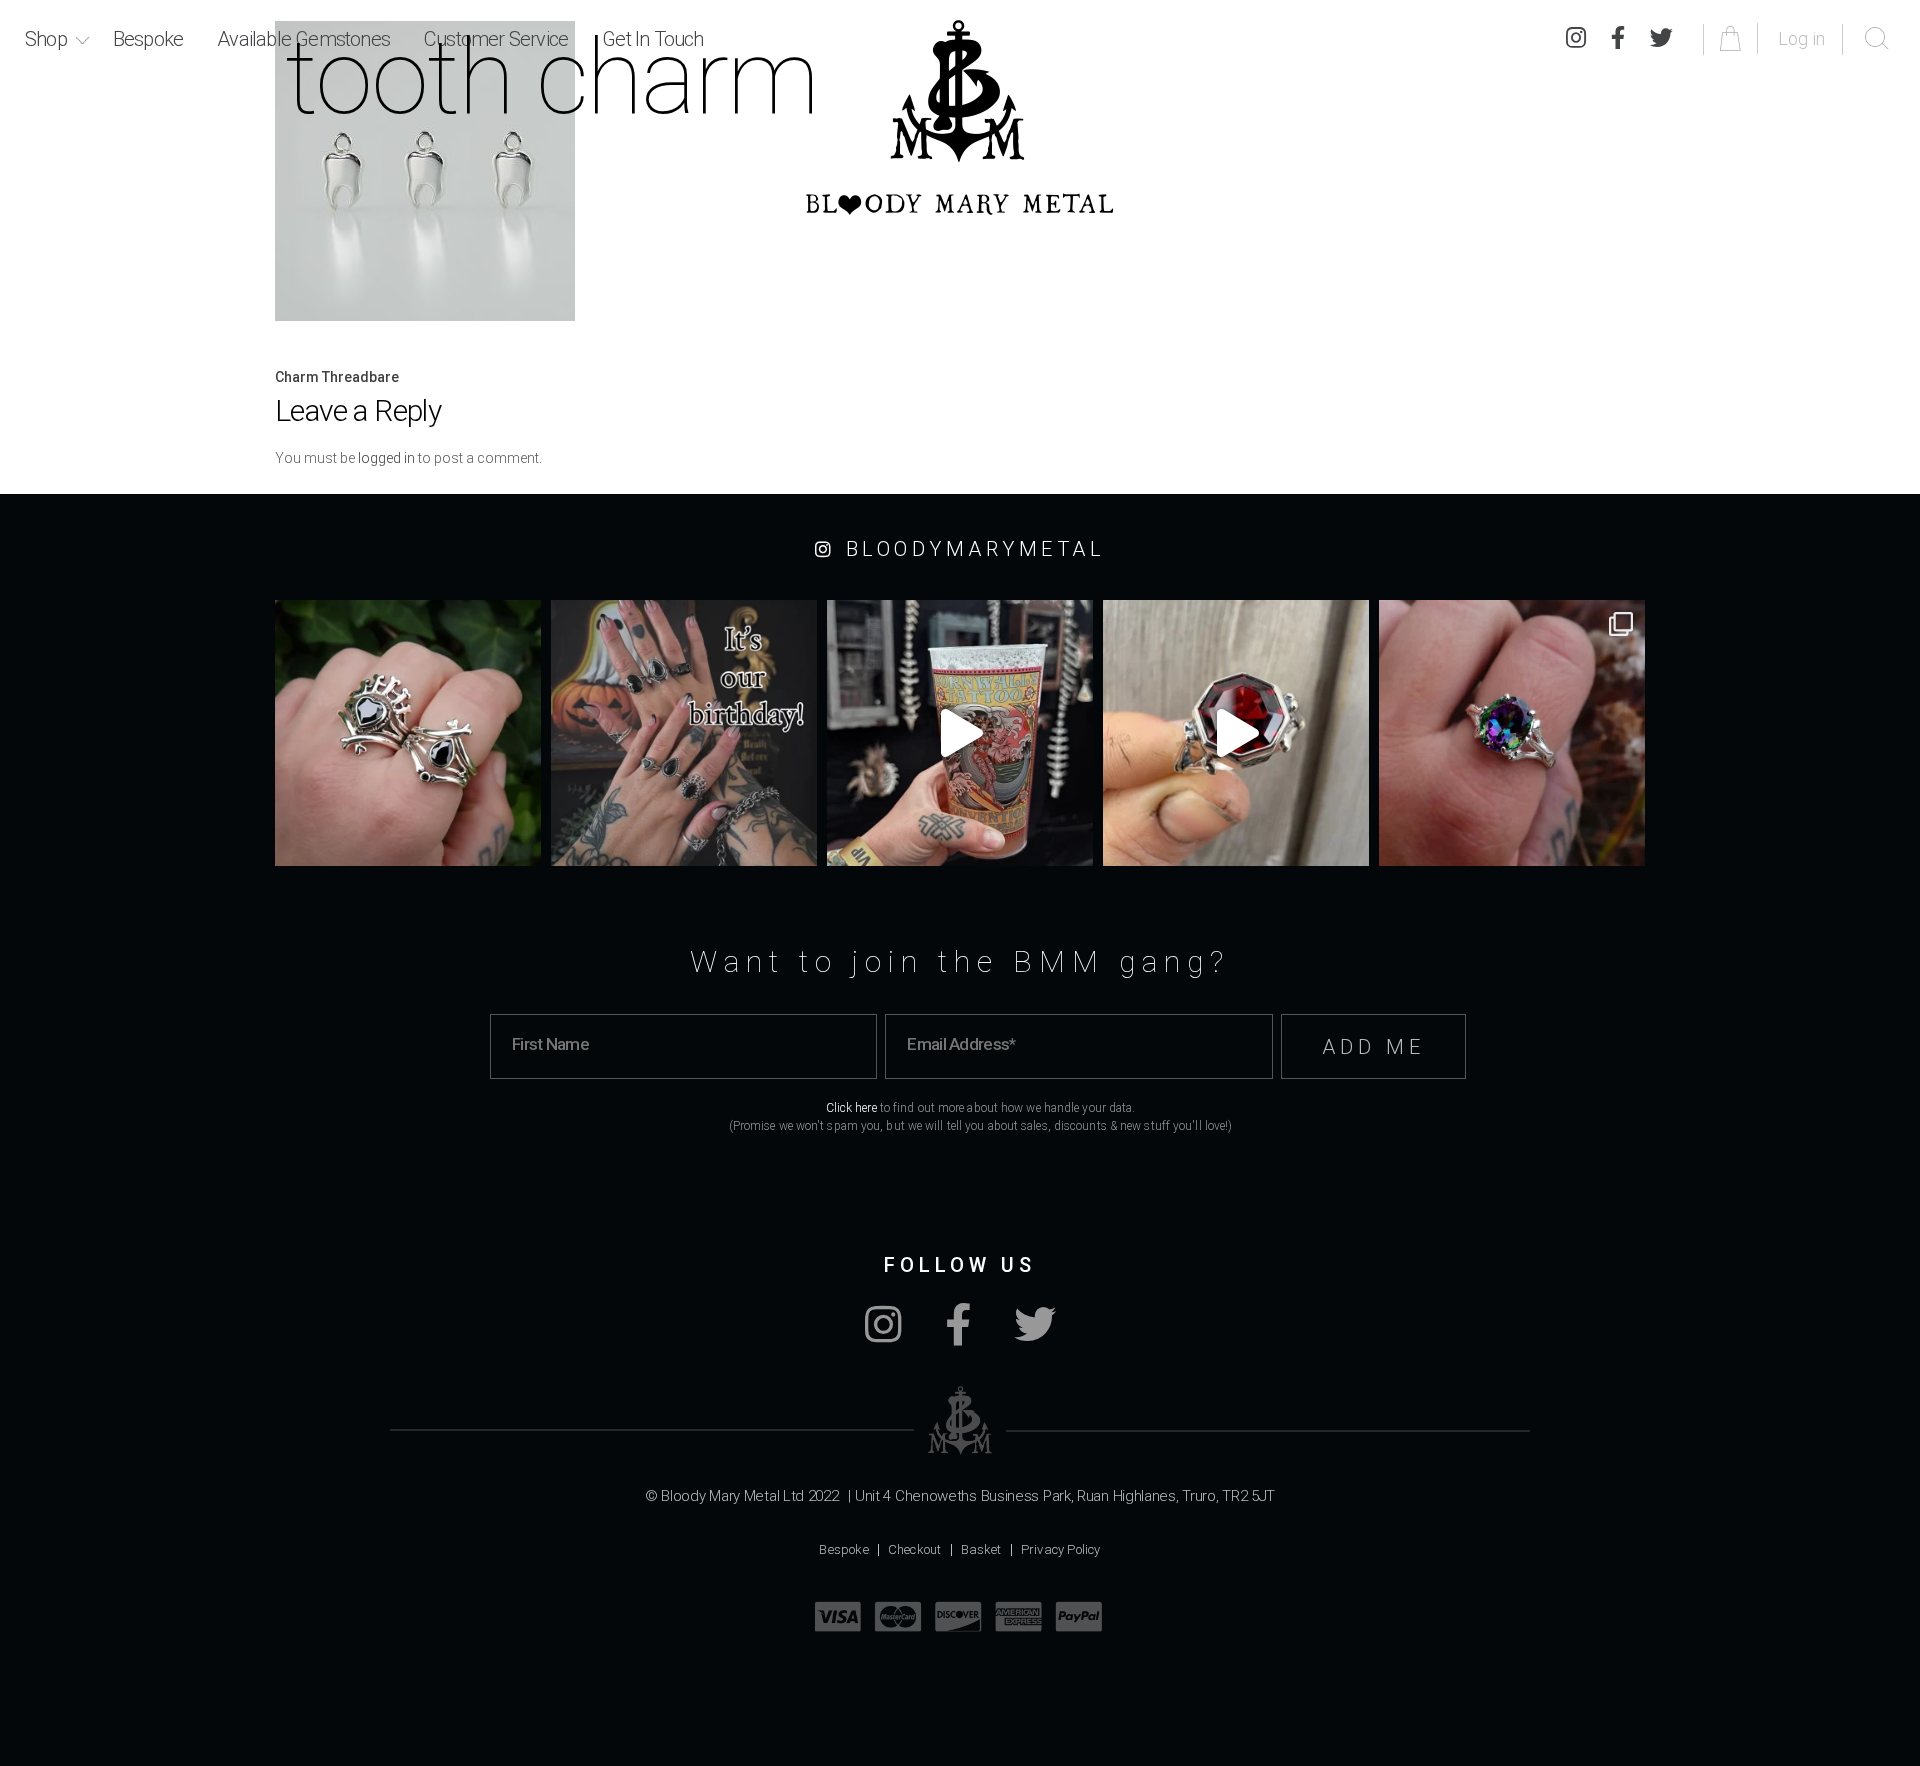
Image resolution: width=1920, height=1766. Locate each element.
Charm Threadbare (337, 377)
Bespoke (148, 39)
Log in (1801, 38)
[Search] (1877, 39)
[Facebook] (958, 1335)
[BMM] (960, 1420)
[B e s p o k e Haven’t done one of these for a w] (1236, 733)
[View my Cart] (1733, 38)
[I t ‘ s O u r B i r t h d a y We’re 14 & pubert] (684, 733)
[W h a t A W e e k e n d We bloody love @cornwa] (960, 733)
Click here (851, 1108)
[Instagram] (883, 1335)
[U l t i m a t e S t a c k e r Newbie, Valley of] (408, 733)
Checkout (915, 1549)
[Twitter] (1661, 39)
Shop (46, 39)
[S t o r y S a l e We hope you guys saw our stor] (1512, 733)
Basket (981, 1549)
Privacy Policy (1061, 1549)
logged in (386, 458)
